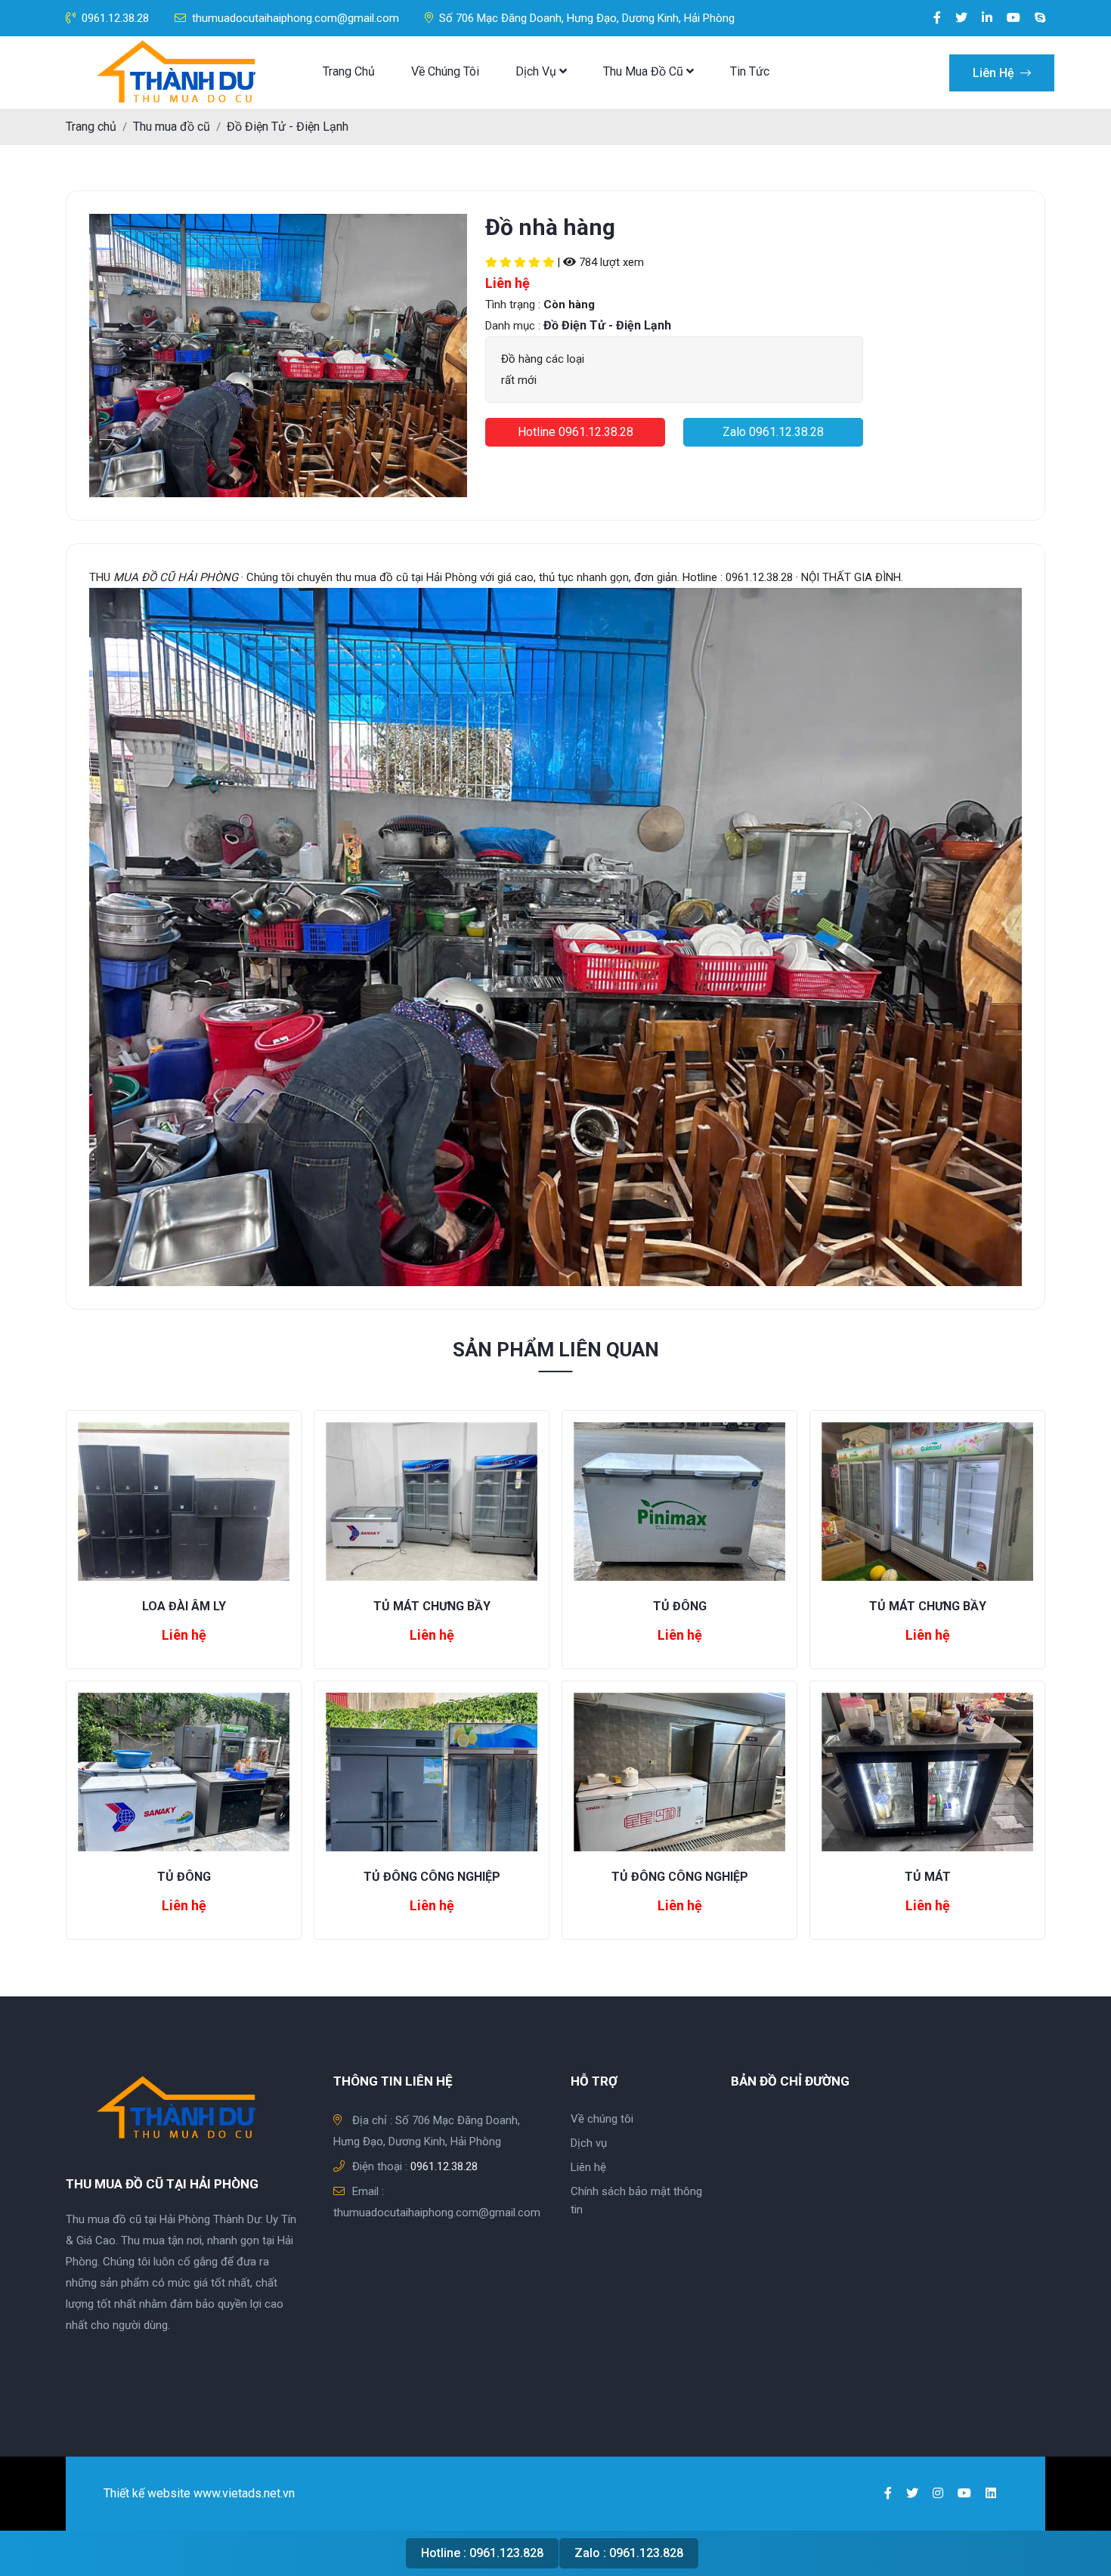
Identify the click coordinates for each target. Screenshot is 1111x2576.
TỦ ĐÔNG (680, 1606)
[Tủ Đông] (679, 1500)
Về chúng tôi (445, 71)
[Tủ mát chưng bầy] (432, 1500)
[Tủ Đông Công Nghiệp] (432, 1771)
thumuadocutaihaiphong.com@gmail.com (296, 18)
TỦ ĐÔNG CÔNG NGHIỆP (432, 1877)
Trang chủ (349, 71)
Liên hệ (995, 73)
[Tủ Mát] (927, 1771)
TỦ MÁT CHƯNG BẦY (432, 1606)
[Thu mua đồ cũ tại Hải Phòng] (181, 73)
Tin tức (750, 71)
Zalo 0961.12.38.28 (773, 432)
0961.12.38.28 (115, 18)
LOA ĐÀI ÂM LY (184, 1606)
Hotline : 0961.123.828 (482, 2553)
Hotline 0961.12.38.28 (576, 432)
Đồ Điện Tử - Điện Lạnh (288, 127)
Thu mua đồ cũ (645, 71)
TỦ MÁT (928, 1877)
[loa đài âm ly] (184, 1500)
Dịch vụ (537, 71)
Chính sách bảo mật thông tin (636, 2200)
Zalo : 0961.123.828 (629, 2553)
